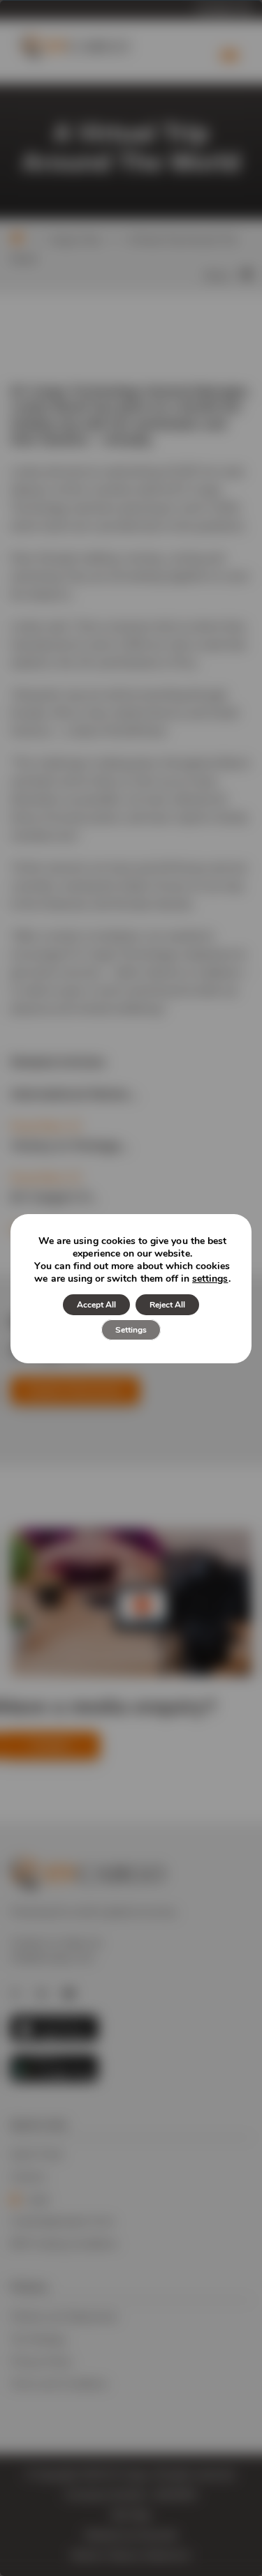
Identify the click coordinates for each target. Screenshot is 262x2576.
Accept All (96, 1305)
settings (210, 1279)
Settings (131, 1330)
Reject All (167, 1305)
